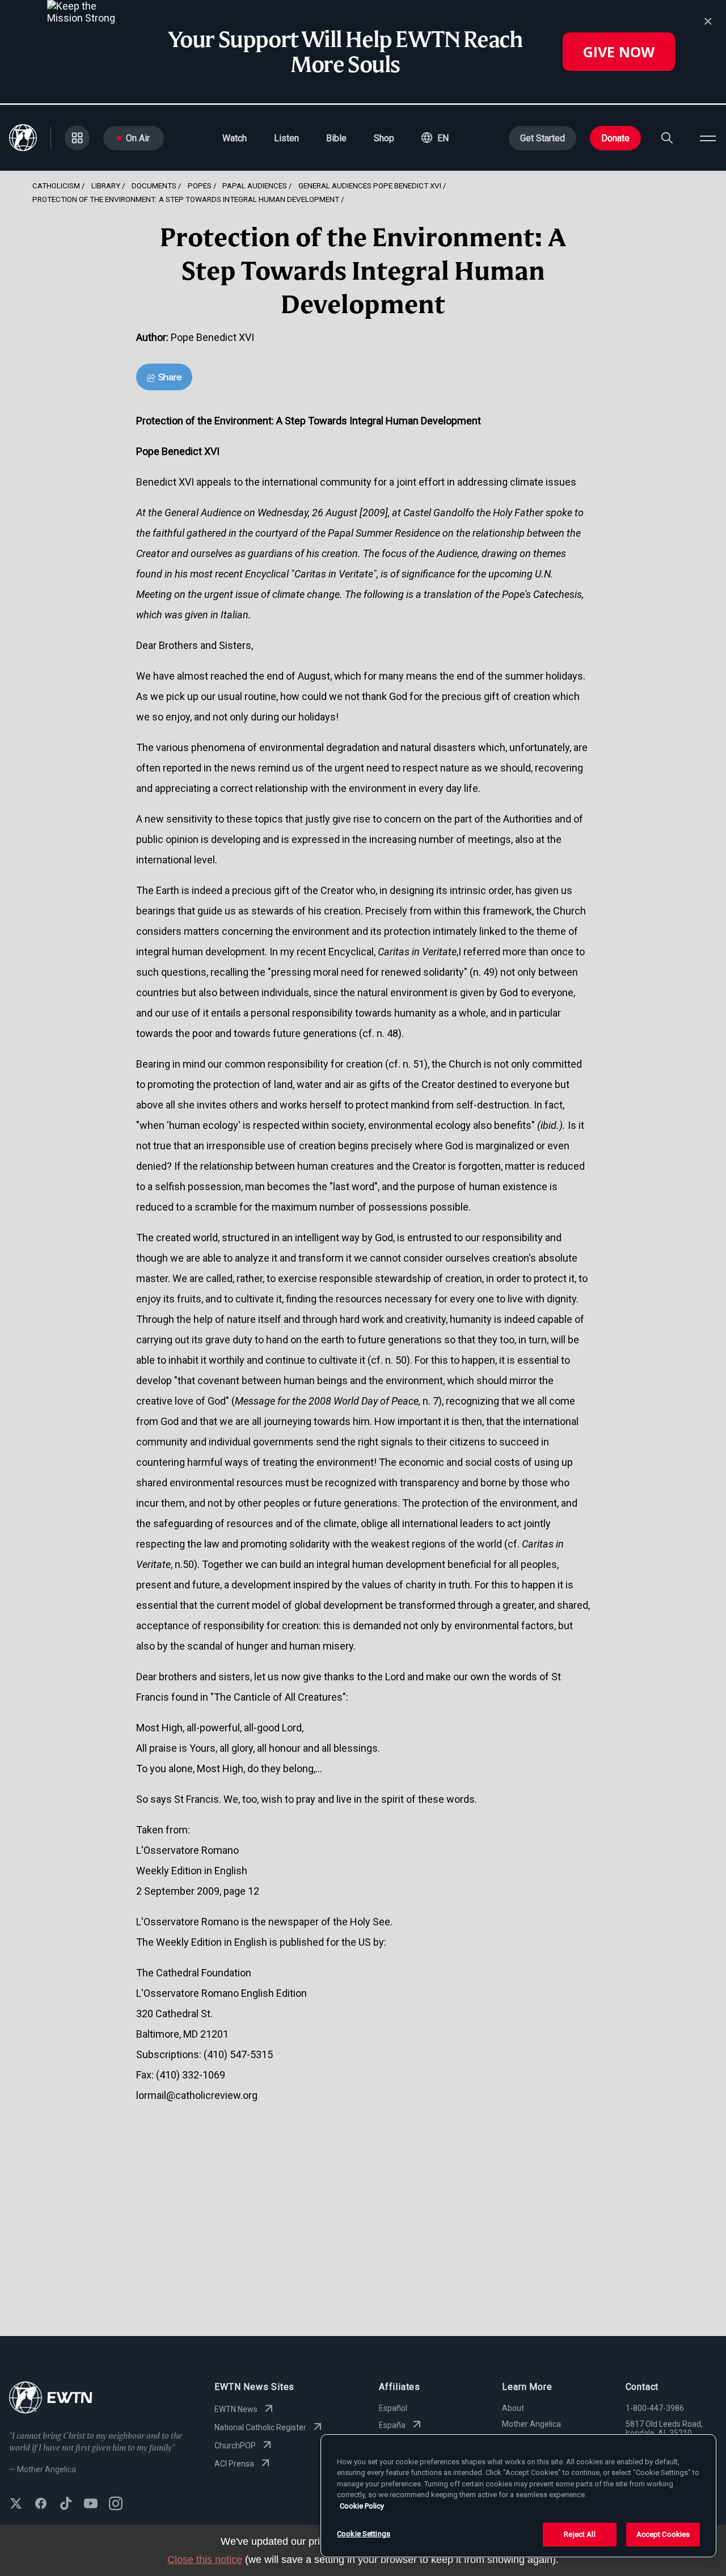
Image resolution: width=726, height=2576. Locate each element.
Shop (384, 138)
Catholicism (56, 185)
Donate (615, 138)
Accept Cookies (663, 2534)
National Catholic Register (260, 2427)
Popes (200, 185)
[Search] (667, 138)
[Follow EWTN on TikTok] (66, 2505)
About (513, 2408)
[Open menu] (708, 138)
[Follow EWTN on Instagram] (116, 2505)
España (392, 2425)
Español (393, 2408)
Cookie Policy (362, 2506)
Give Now (619, 52)
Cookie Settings (364, 2534)
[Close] (708, 22)
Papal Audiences (255, 185)
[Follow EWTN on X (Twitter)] (16, 2505)
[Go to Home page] (51, 2399)
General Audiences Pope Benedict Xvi (370, 185)
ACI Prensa (234, 2464)
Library (106, 185)
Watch (235, 138)
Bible (336, 138)
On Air (138, 138)
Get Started (543, 138)
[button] (435, 138)
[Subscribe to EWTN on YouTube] (91, 2505)
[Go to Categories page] (77, 138)
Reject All (579, 2534)
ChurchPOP (235, 2446)
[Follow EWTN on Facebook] (41, 2505)
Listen (286, 138)
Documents (154, 185)
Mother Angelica (531, 2424)
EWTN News (236, 2409)
